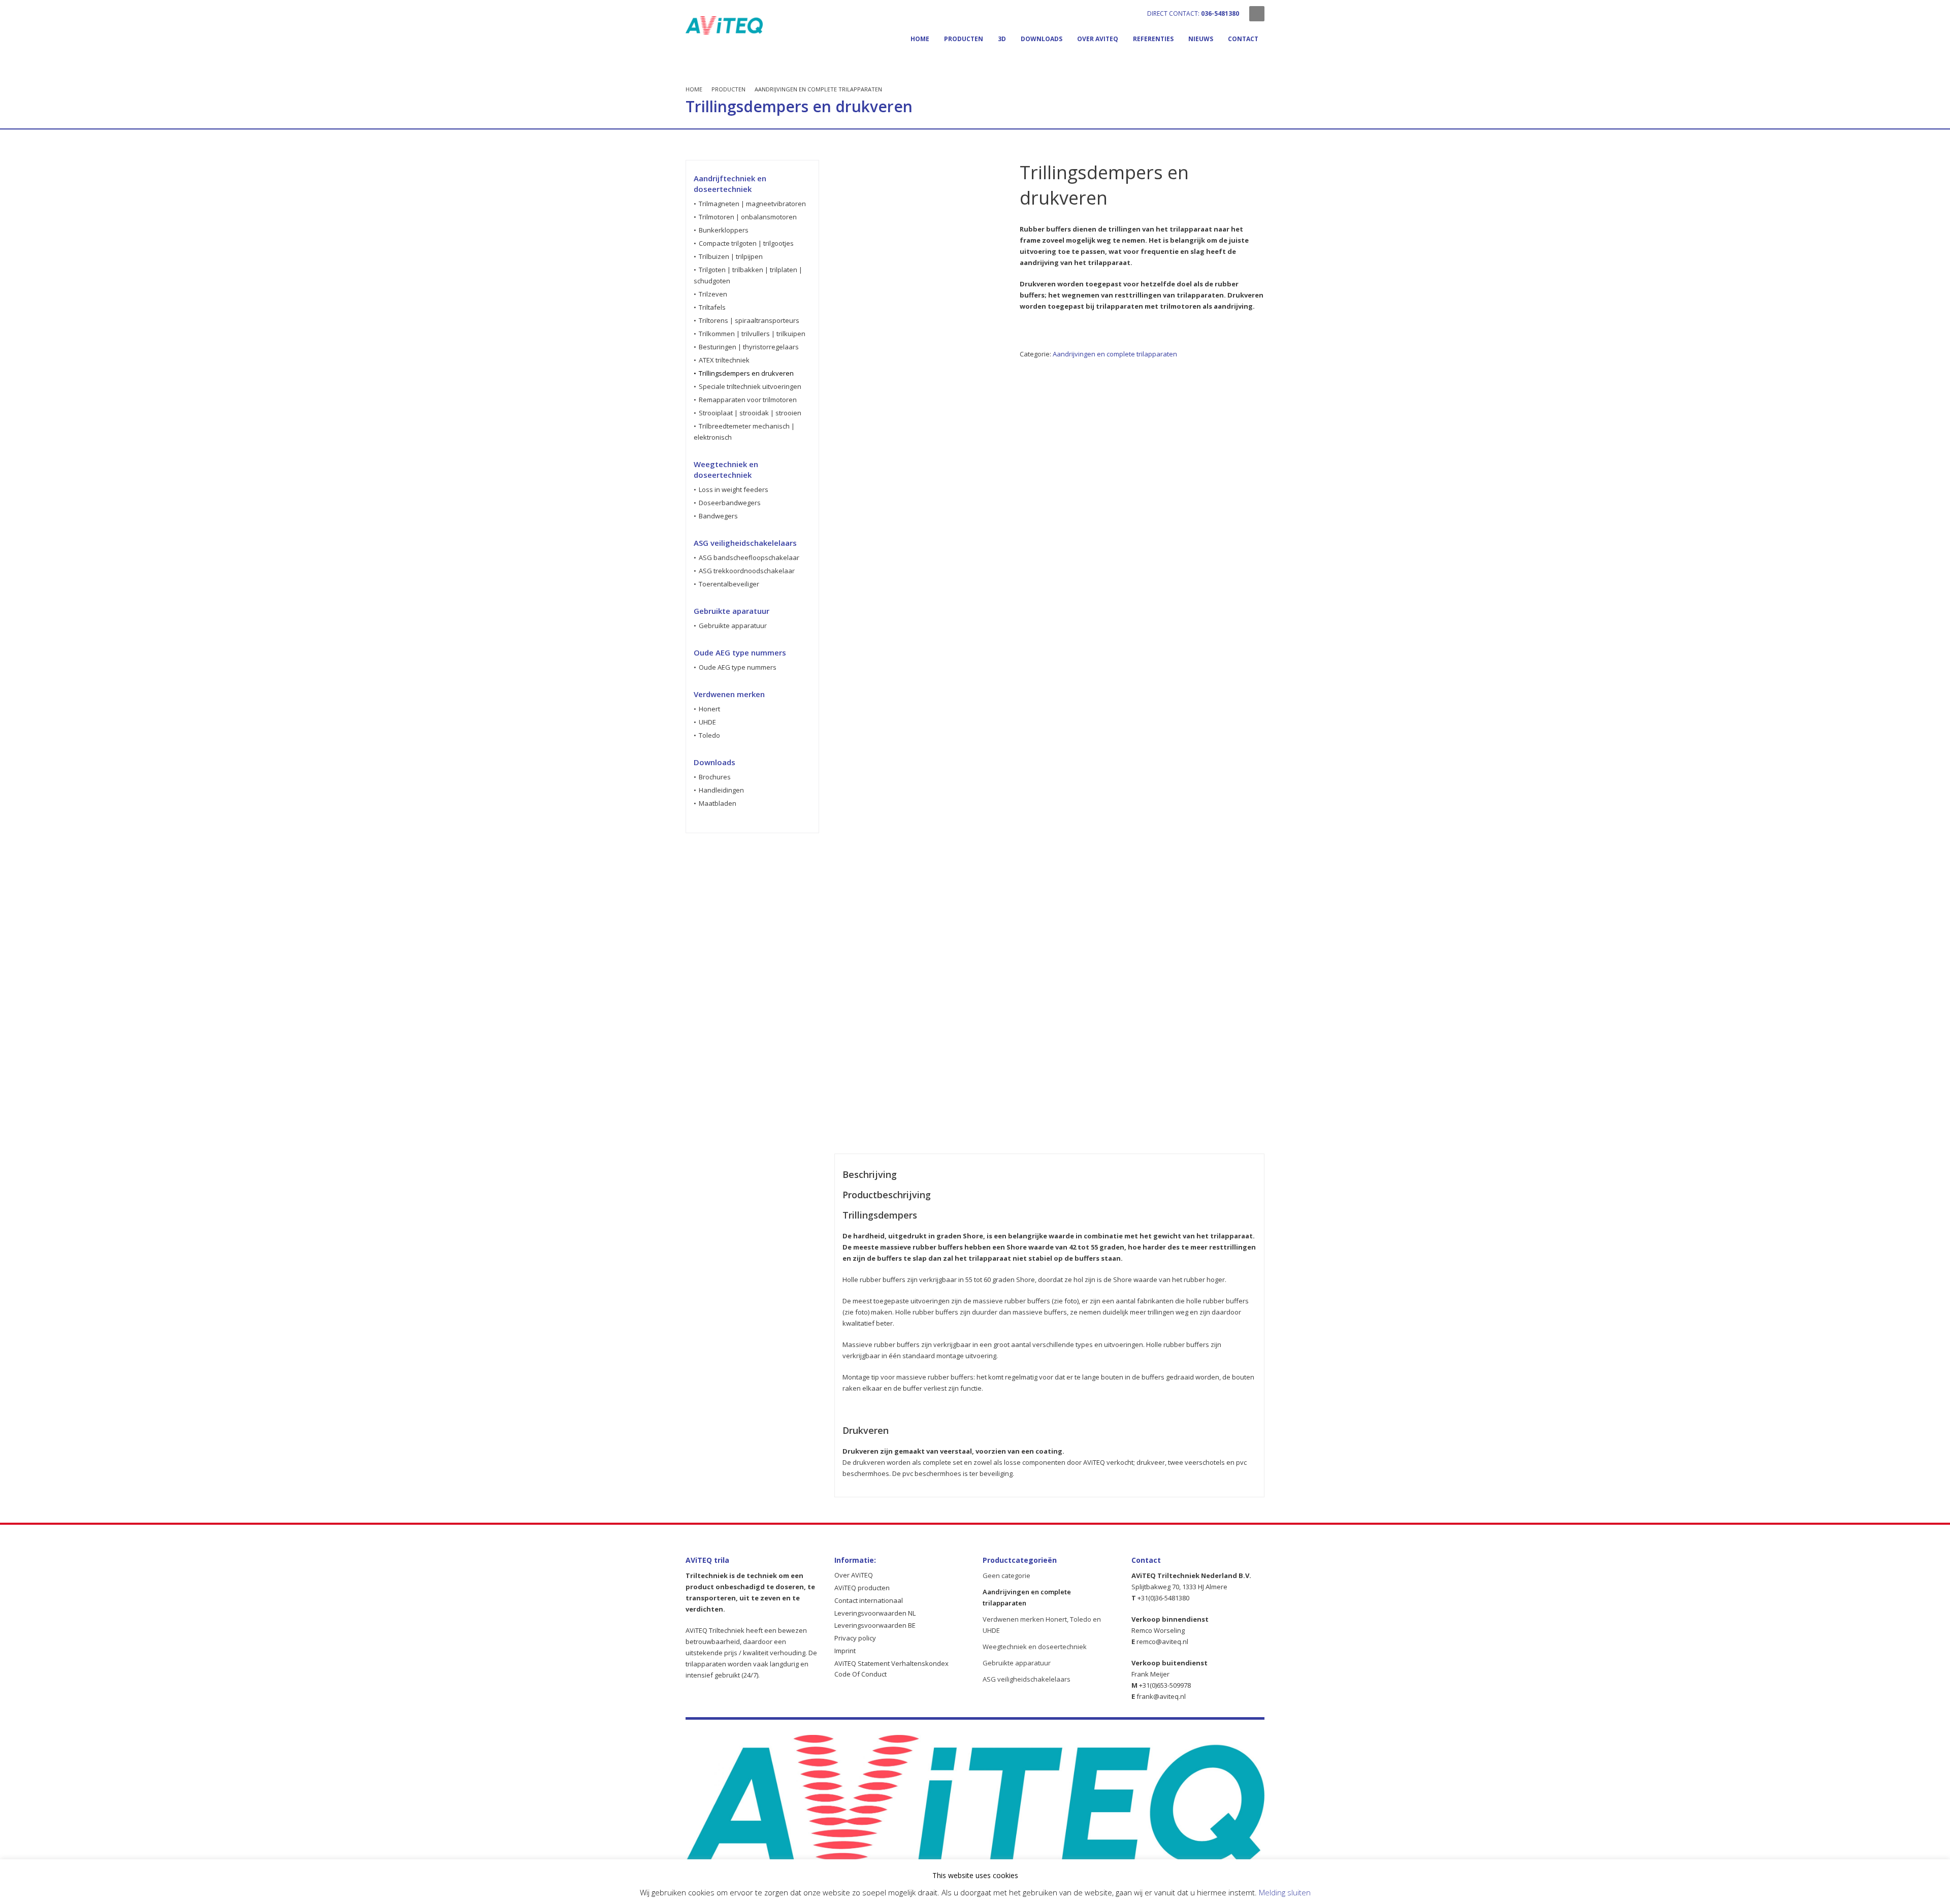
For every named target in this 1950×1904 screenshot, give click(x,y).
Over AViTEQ (854, 1575)
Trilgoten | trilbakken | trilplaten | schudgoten (748, 275)
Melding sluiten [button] (1285, 1892)
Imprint (845, 1651)
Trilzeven (713, 294)
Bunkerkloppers (724, 230)
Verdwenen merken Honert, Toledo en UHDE (1042, 1625)
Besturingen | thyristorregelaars (749, 347)
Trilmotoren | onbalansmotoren (748, 217)
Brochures (715, 777)
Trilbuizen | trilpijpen (731, 256)
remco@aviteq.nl (1162, 1642)
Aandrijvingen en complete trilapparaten (1115, 354)
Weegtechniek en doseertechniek (1035, 1647)
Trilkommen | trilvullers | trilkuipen (752, 334)
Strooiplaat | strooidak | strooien (750, 413)
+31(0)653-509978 (1165, 1685)
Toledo (709, 735)
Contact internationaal (869, 1600)
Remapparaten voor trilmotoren (748, 400)
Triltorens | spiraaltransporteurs (749, 320)
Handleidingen (721, 790)
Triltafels (712, 307)
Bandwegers (718, 516)
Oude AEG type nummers (738, 667)
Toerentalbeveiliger (729, 584)
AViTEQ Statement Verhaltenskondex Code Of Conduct (891, 1669)
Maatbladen (718, 803)
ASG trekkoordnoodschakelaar (747, 571)
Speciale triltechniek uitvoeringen (750, 386)
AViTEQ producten (862, 1588)
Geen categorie (1006, 1575)
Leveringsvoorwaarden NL (875, 1613)
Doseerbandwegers (730, 503)
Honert (709, 709)
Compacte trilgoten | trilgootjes (746, 243)
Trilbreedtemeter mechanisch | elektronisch (744, 432)
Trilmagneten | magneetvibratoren (752, 204)
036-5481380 (1220, 13)
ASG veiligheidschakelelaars (1027, 1679)
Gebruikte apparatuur (733, 626)
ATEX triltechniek (724, 360)
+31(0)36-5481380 (1163, 1598)
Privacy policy (855, 1638)
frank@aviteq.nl (1160, 1696)
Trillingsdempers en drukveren (746, 373)
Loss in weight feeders (734, 489)
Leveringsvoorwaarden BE (875, 1625)
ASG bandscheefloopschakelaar (749, 557)
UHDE (707, 722)
